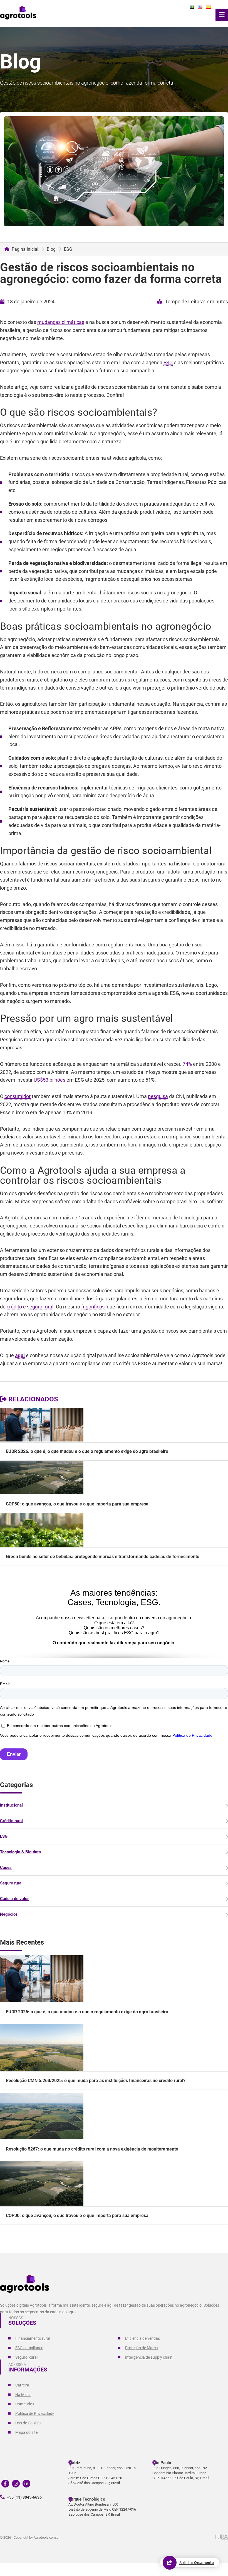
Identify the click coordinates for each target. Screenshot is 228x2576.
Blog (51, 249)
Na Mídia (23, 2395)
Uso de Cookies (28, 2423)
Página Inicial (24, 249)
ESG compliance (29, 2348)
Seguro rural (11, 1883)
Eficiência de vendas (142, 2338)
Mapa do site (26, 2432)
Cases (6, 1868)
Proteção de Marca (142, 2348)
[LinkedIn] (26, 2484)
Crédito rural (11, 1821)
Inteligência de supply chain (149, 2357)
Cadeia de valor (14, 1899)
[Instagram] (16, 2484)
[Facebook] (5, 2484)
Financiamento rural (33, 2338)
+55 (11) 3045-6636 (24, 2497)
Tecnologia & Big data (20, 1852)
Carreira (22, 2385)
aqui (20, 1355)
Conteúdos (25, 2404)
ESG (68, 249)
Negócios (9, 1914)
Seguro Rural (26, 2357)
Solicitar (197, 2563)
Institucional (11, 1805)
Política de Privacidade (35, 2413)
